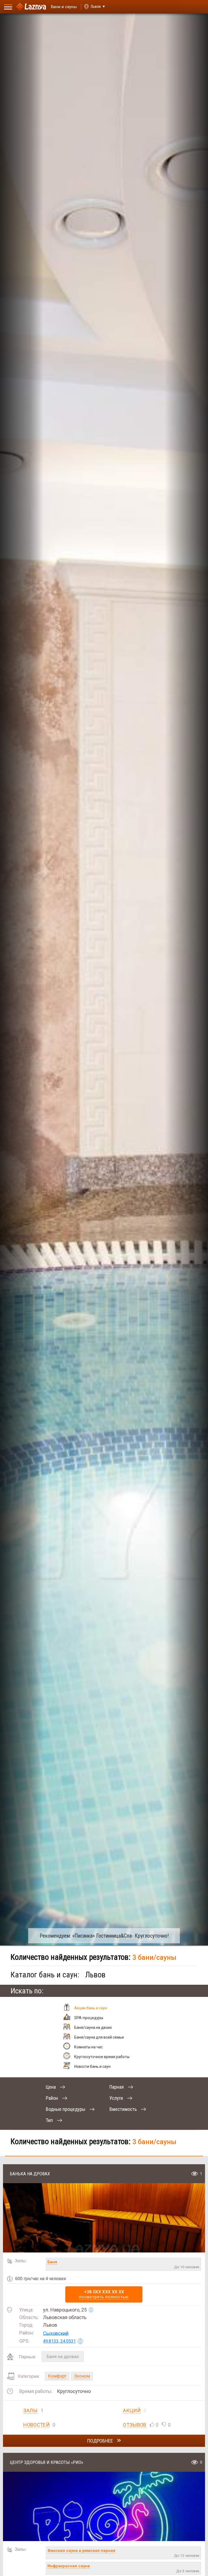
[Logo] (31, 7)
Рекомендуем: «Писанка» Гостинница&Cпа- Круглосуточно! (104, 1936)
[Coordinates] (91, 2310)
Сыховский (56, 2333)
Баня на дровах (63, 2356)
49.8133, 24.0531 (59, 2341)
